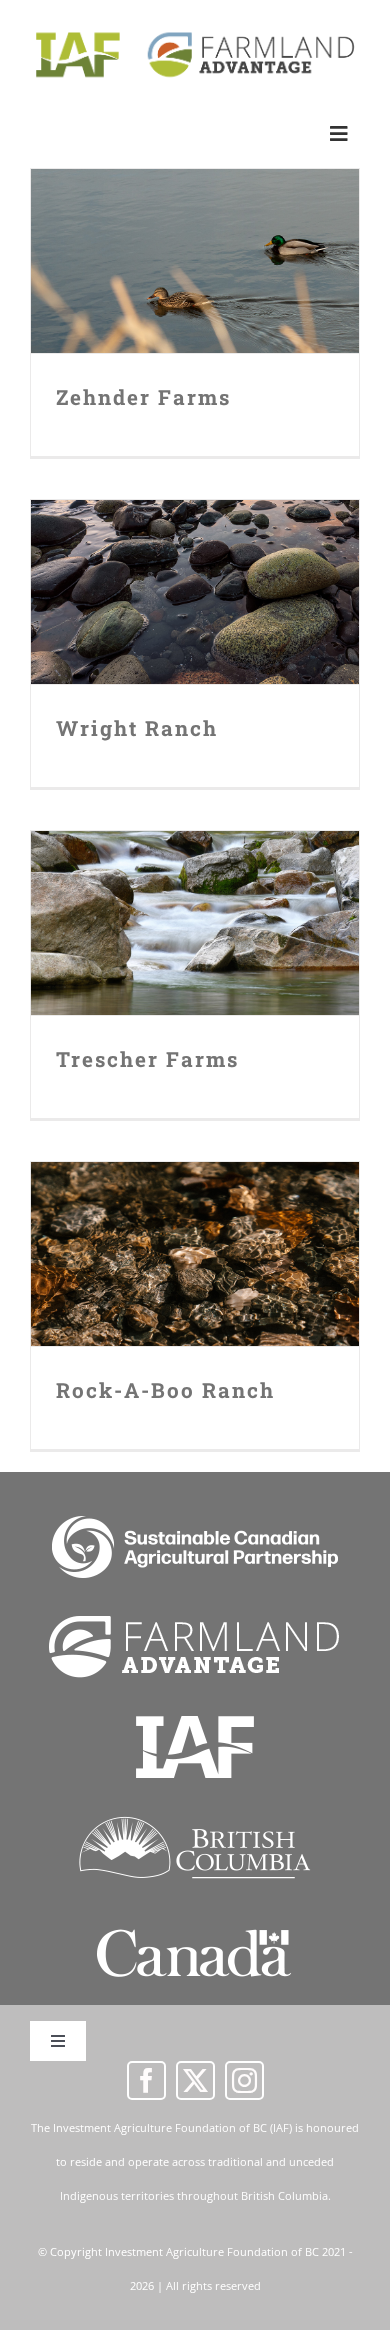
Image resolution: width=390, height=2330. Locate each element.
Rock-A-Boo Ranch (195, 1233)
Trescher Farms (195, 902)
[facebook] (146, 2080)
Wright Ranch (195, 571)
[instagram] (244, 2080)
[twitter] (195, 2080)
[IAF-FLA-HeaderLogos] (195, 33)
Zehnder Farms (195, 240)
